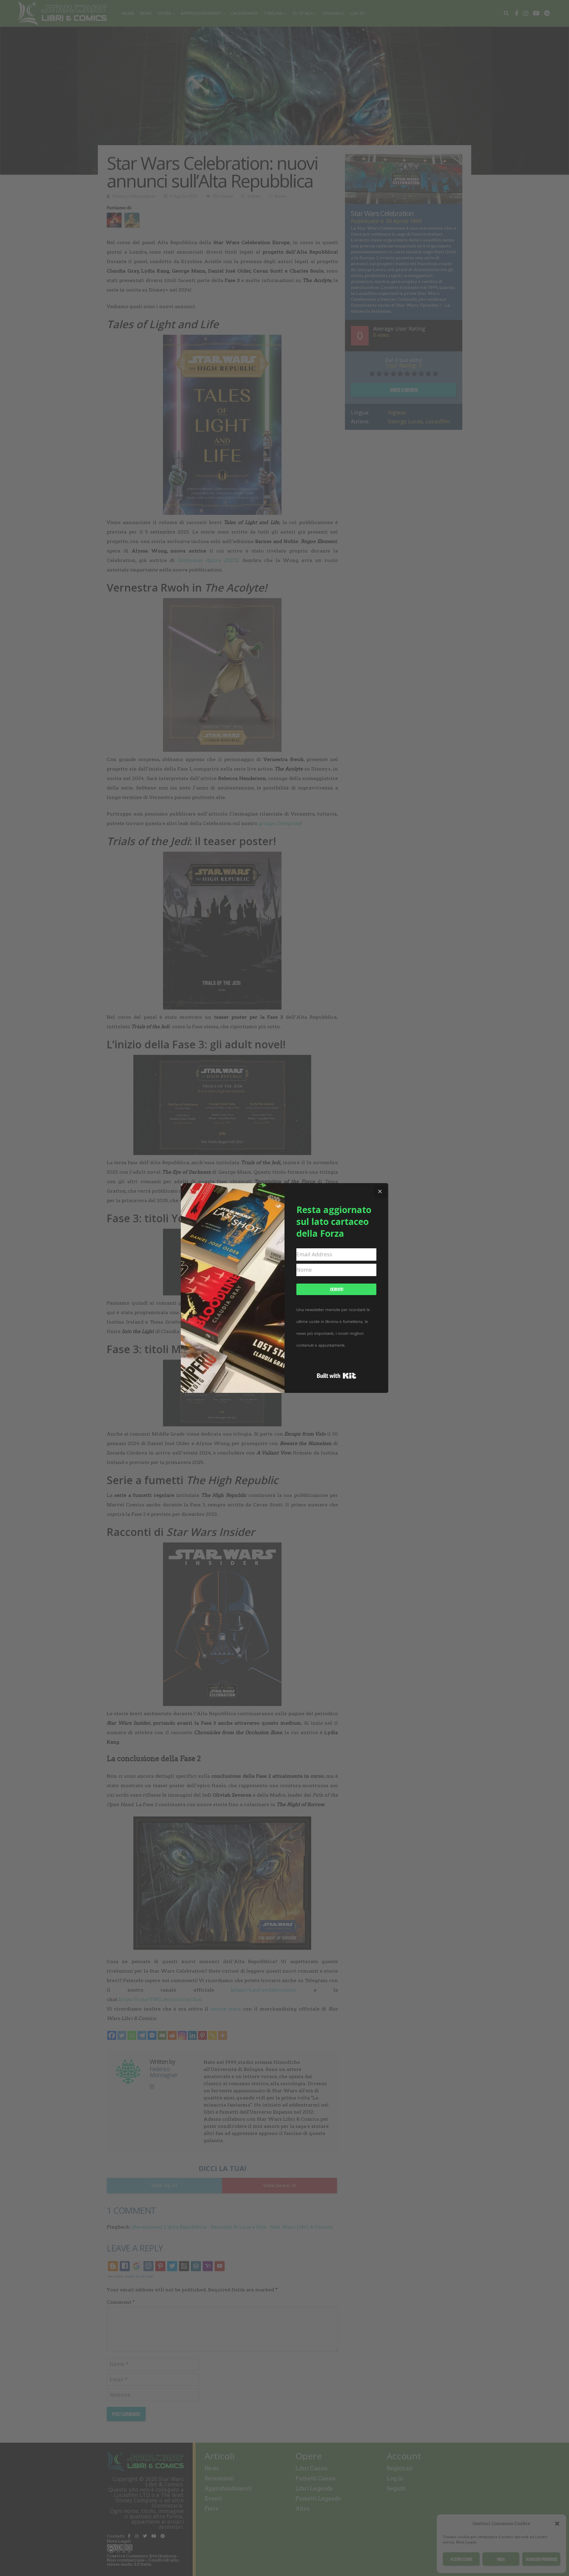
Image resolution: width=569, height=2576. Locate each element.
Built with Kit (337, 1376)
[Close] (380, 1191)
